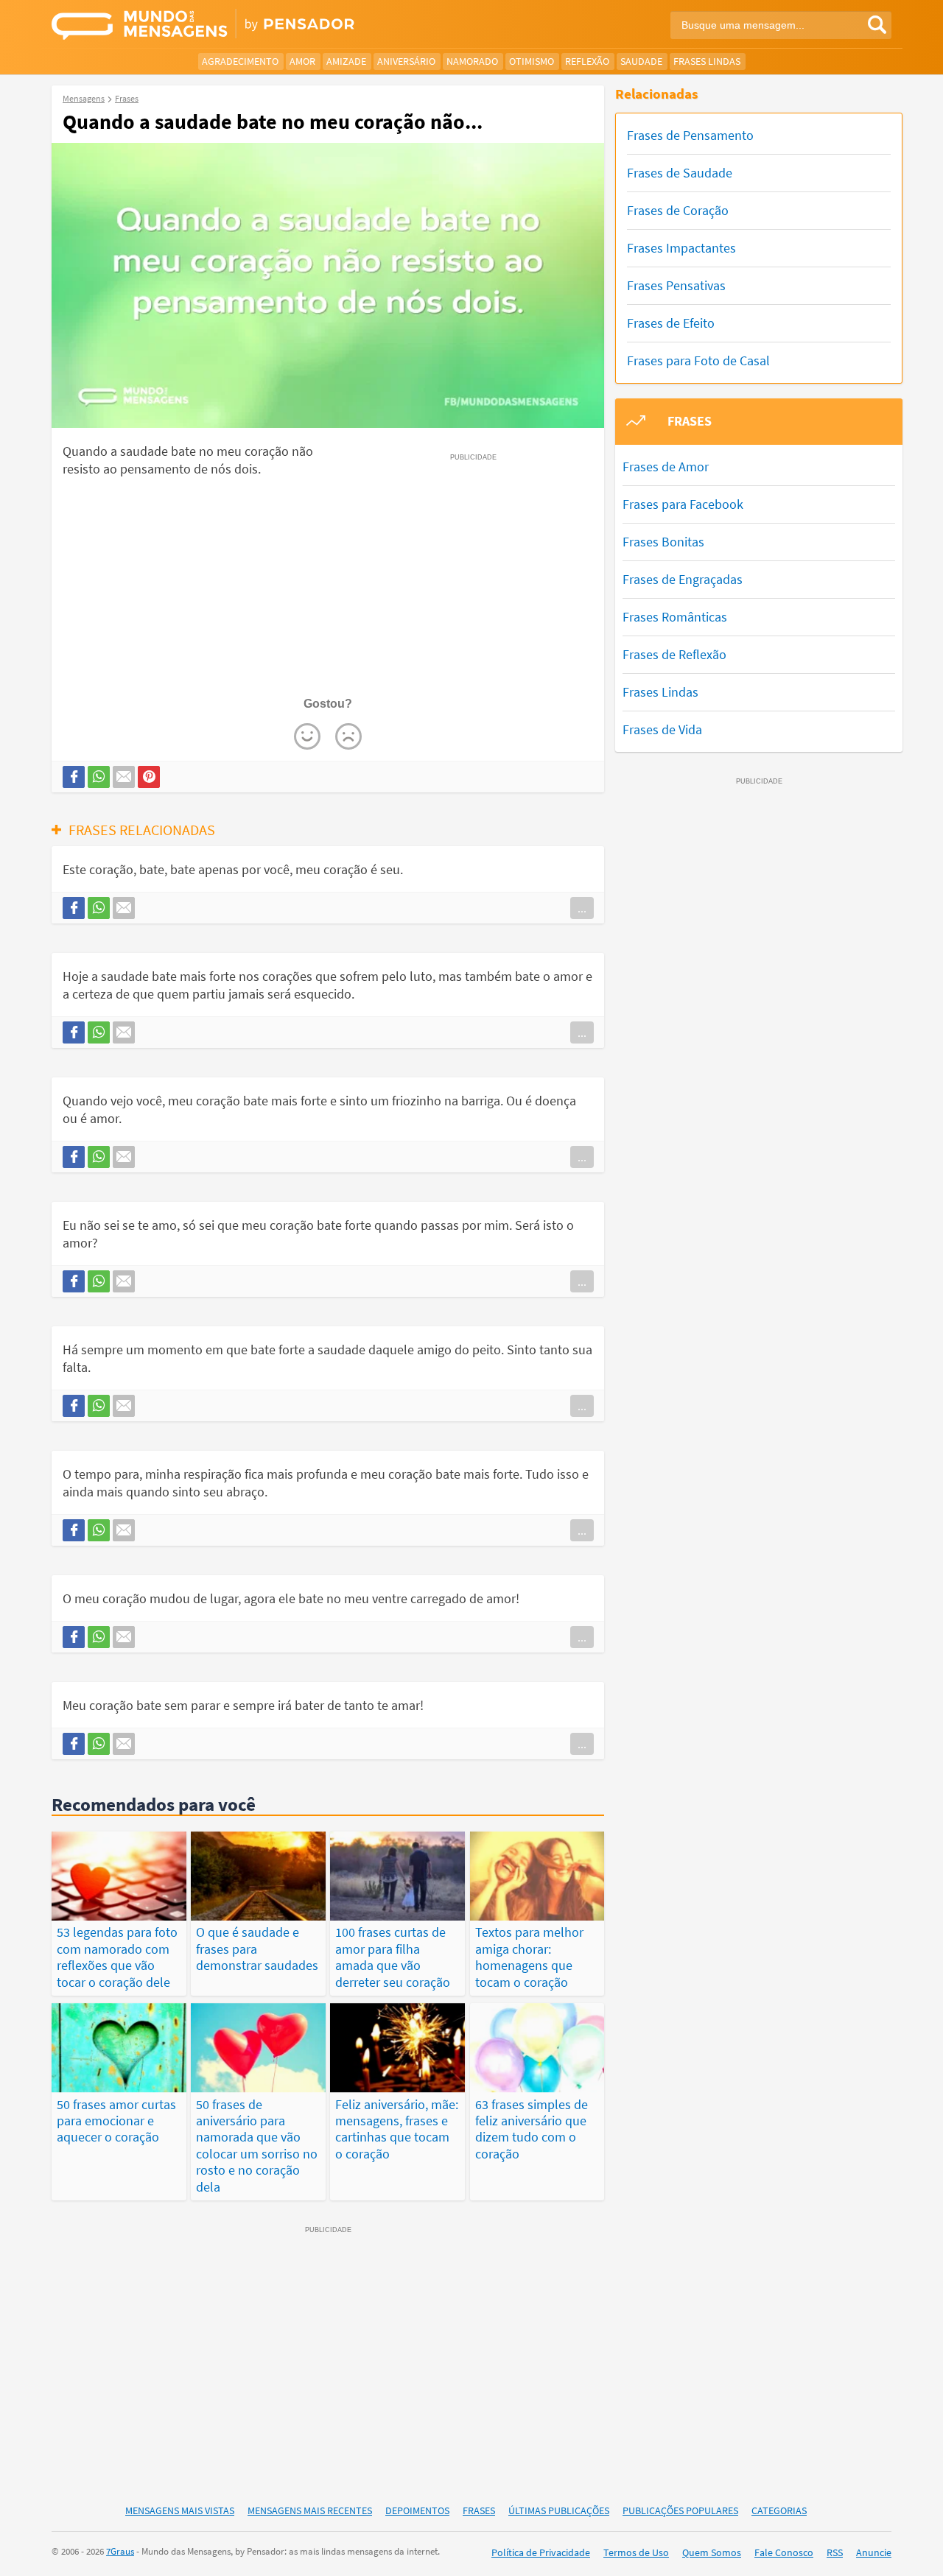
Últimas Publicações (559, 2510)
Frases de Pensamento (690, 135)
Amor (302, 61)
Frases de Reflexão (674, 654)
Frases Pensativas (676, 285)
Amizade (346, 61)
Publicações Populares (680, 2510)
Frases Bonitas (663, 542)
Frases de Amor (666, 467)
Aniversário (406, 61)
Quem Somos (712, 2552)
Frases (479, 2510)
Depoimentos (417, 2510)
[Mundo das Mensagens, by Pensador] (256, 26)
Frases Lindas (707, 61)
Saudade (641, 61)
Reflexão (587, 61)
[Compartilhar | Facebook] (74, 777)
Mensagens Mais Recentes (310, 2510)
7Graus (120, 2551)
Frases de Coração (678, 210)
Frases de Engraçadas (683, 579)
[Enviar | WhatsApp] (99, 777)
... (582, 908)
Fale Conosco (784, 2552)
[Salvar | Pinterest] (149, 777)
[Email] (124, 777)
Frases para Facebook (683, 504)
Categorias (779, 2510)
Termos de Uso (636, 2552)
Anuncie (874, 2552)
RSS (835, 2552)
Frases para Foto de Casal (698, 360)
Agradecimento (240, 61)
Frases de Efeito (671, 323)
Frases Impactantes (681, 248)
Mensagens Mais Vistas (180, 2510)
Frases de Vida (662, 729)
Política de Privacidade (541, 2552)
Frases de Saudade (680, 173)
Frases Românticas (675, 617)
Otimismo (532, 61)
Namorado (472, 61)
